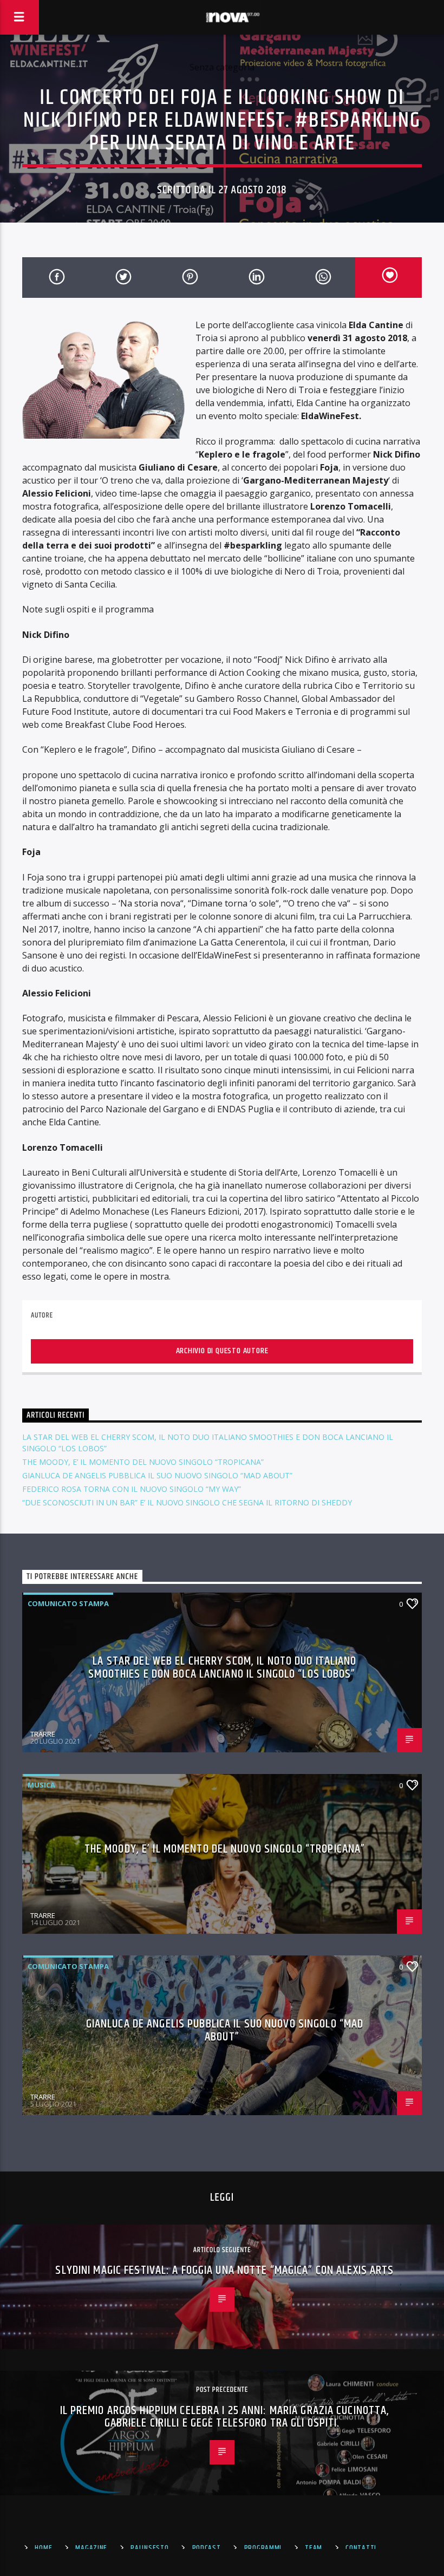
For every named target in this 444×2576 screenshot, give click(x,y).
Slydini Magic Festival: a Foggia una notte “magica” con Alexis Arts (224, 2270)
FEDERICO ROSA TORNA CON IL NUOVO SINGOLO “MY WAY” (132, 1489)
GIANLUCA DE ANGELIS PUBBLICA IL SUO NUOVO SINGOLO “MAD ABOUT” (157, 1475)
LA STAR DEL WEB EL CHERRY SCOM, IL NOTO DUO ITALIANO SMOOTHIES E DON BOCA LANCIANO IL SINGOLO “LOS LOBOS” (222, 1668)
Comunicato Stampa (68, 1603)
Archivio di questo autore (222, 1351)
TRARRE (43, 1734)
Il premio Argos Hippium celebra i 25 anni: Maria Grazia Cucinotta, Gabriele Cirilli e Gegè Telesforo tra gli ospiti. (225, 2417)
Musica (41, 1785)
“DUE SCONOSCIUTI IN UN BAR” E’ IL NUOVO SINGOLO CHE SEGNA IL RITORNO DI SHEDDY (187, 1502)
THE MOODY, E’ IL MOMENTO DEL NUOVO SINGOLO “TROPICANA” (143, 1462)
